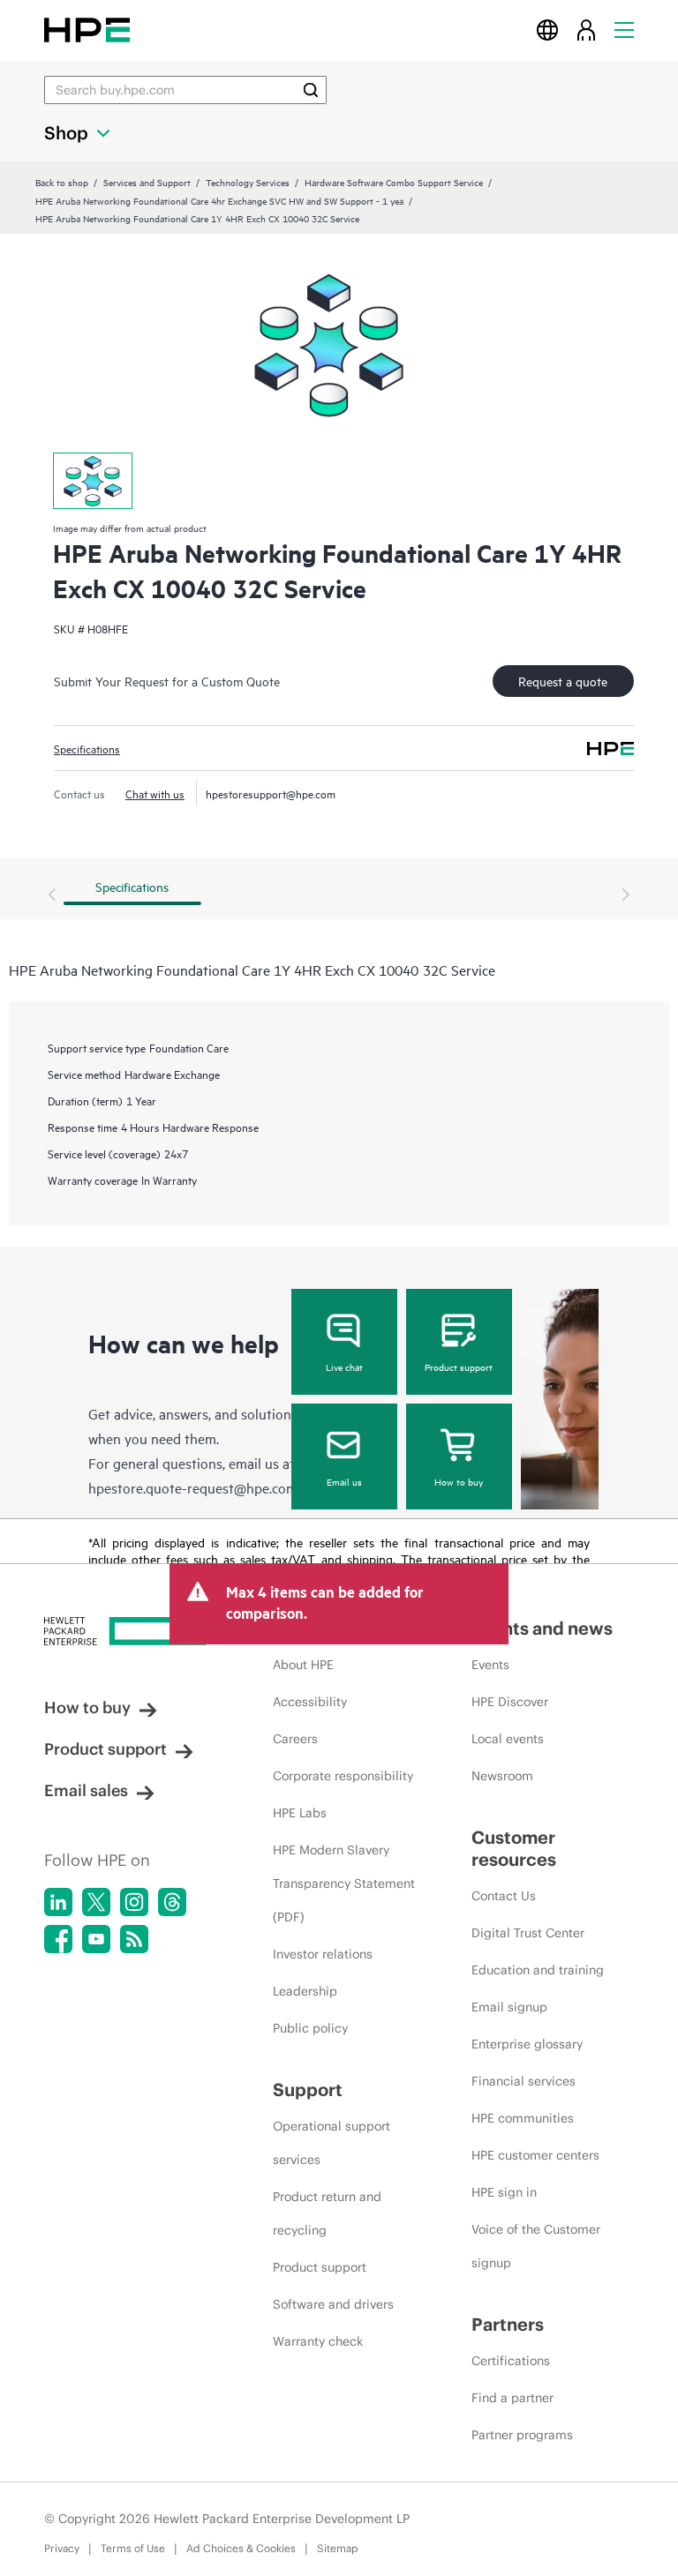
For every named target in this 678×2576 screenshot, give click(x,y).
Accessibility (310, 1702)
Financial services (524, 2081)
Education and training (538, 1970)
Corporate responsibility (343, 1776)
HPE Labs (300, 1813)
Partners (508, 2324)
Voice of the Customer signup (536, 2246)
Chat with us (155, 793)
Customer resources (514, 1848)
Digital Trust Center (528, 1933)
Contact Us (504, 1896)
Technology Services (248, 182)
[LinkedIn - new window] (58, 1902)
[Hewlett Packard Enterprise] (87, 30)
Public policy (310, 2028)
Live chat (344, 1367)
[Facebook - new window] (58, 1939)
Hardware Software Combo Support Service (394, 182)
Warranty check (318, 2341)
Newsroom (502, 1776)
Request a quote (563, 681)
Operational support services (331, 2143)
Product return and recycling (327, 2213)
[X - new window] (96, 1902)
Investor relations (323, 1954)
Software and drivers (333, 2304)
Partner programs (522, 2435)
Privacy (62, 2548)
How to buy (459, 1481)
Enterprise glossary (527, 2044)
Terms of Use (133, 2548)
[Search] (311, 90)
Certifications (511, 2361)
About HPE (303, 1665)
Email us (344, 1481)
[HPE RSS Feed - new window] (134, 1939)
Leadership (305, 1991)
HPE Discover (510, 1702)
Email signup (509, 2007)
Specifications (87, 748)
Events (490, 1665)
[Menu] (624, 30)
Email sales (86, 1790)
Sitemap (338, 2548)
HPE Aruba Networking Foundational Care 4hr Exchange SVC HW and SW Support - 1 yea (219, 200)
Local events (508, 1739)
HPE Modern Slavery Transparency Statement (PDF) (344, 1883)
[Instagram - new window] (134, 1902)
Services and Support (147, 182)
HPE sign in (504, 2192)
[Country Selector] (547, 30)
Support (308, 2089)
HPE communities (523, 2118)
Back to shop (62, 182)
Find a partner (512, 2398)
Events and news (542, 1628)
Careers (295, 1739)
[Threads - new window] (172, 1902)
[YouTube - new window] (96, 1939)
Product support (459, 1367)
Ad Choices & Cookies (241, 2548)
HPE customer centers (535, 2155)
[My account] (586, 30)
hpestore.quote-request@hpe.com (193, 1487)
